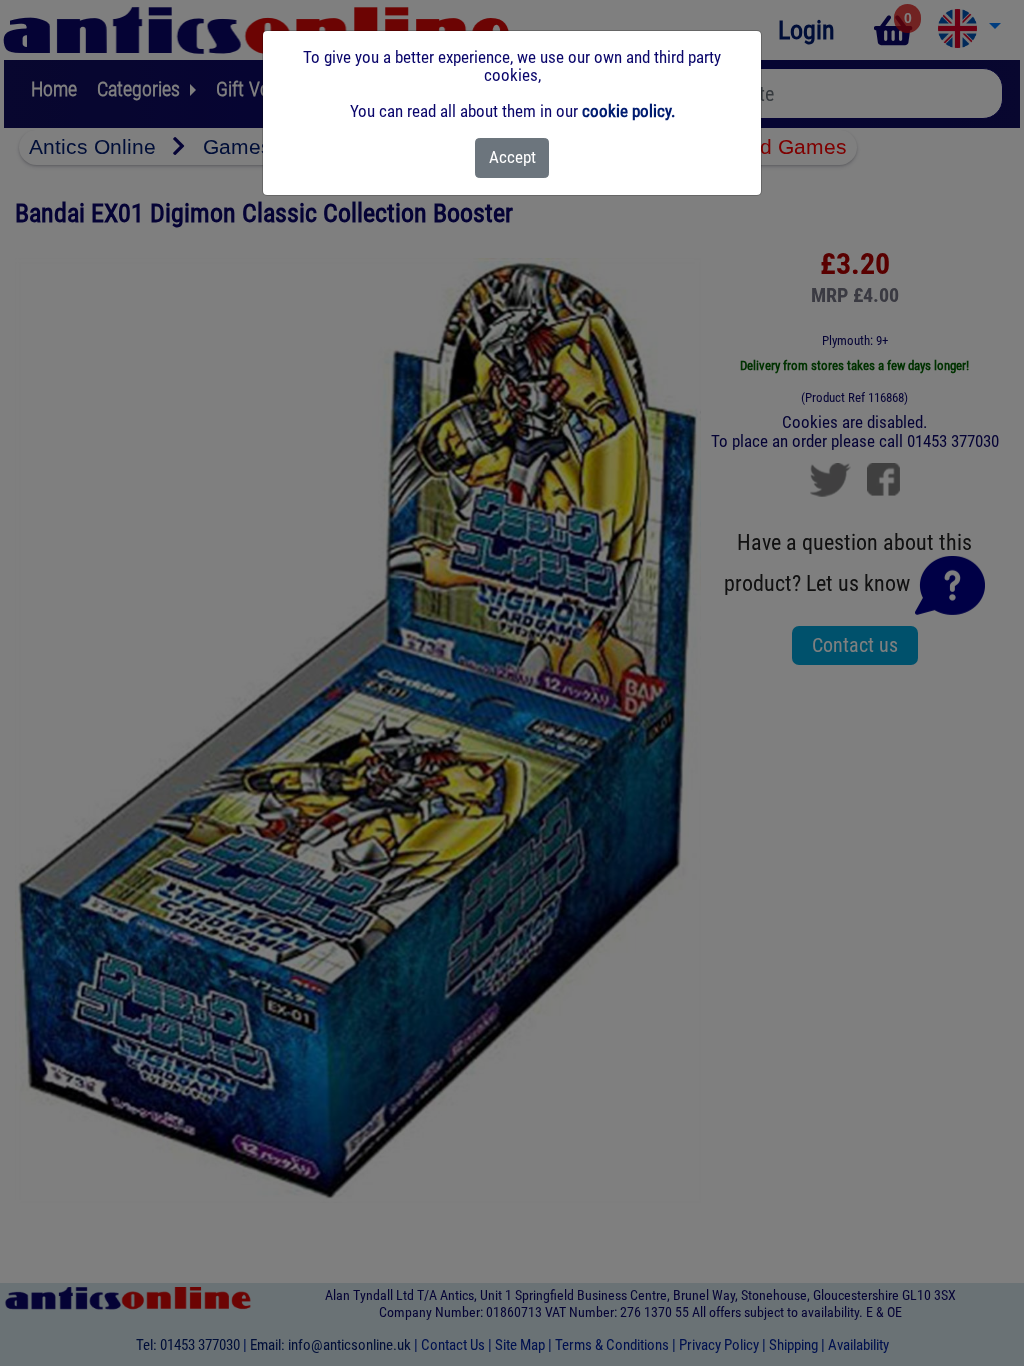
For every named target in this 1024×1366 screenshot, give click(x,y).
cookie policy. (628, 111)
